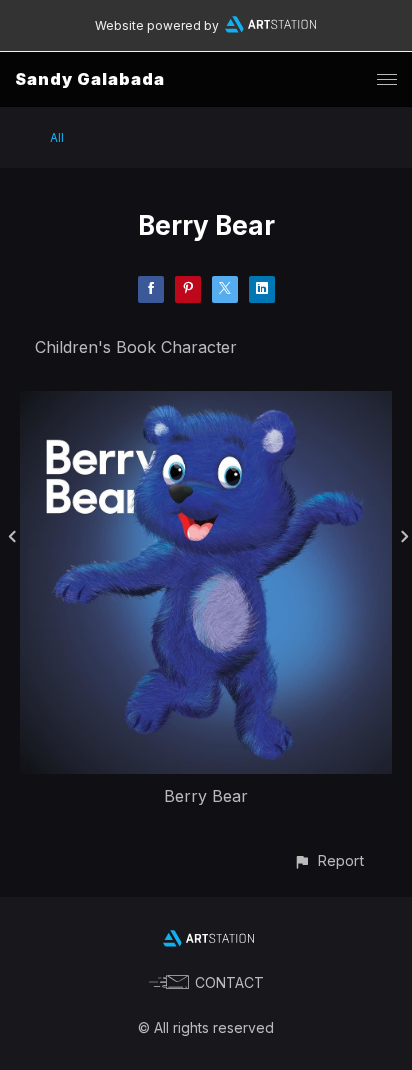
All (57, 137)
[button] (328, 860)
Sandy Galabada (90, 79)
